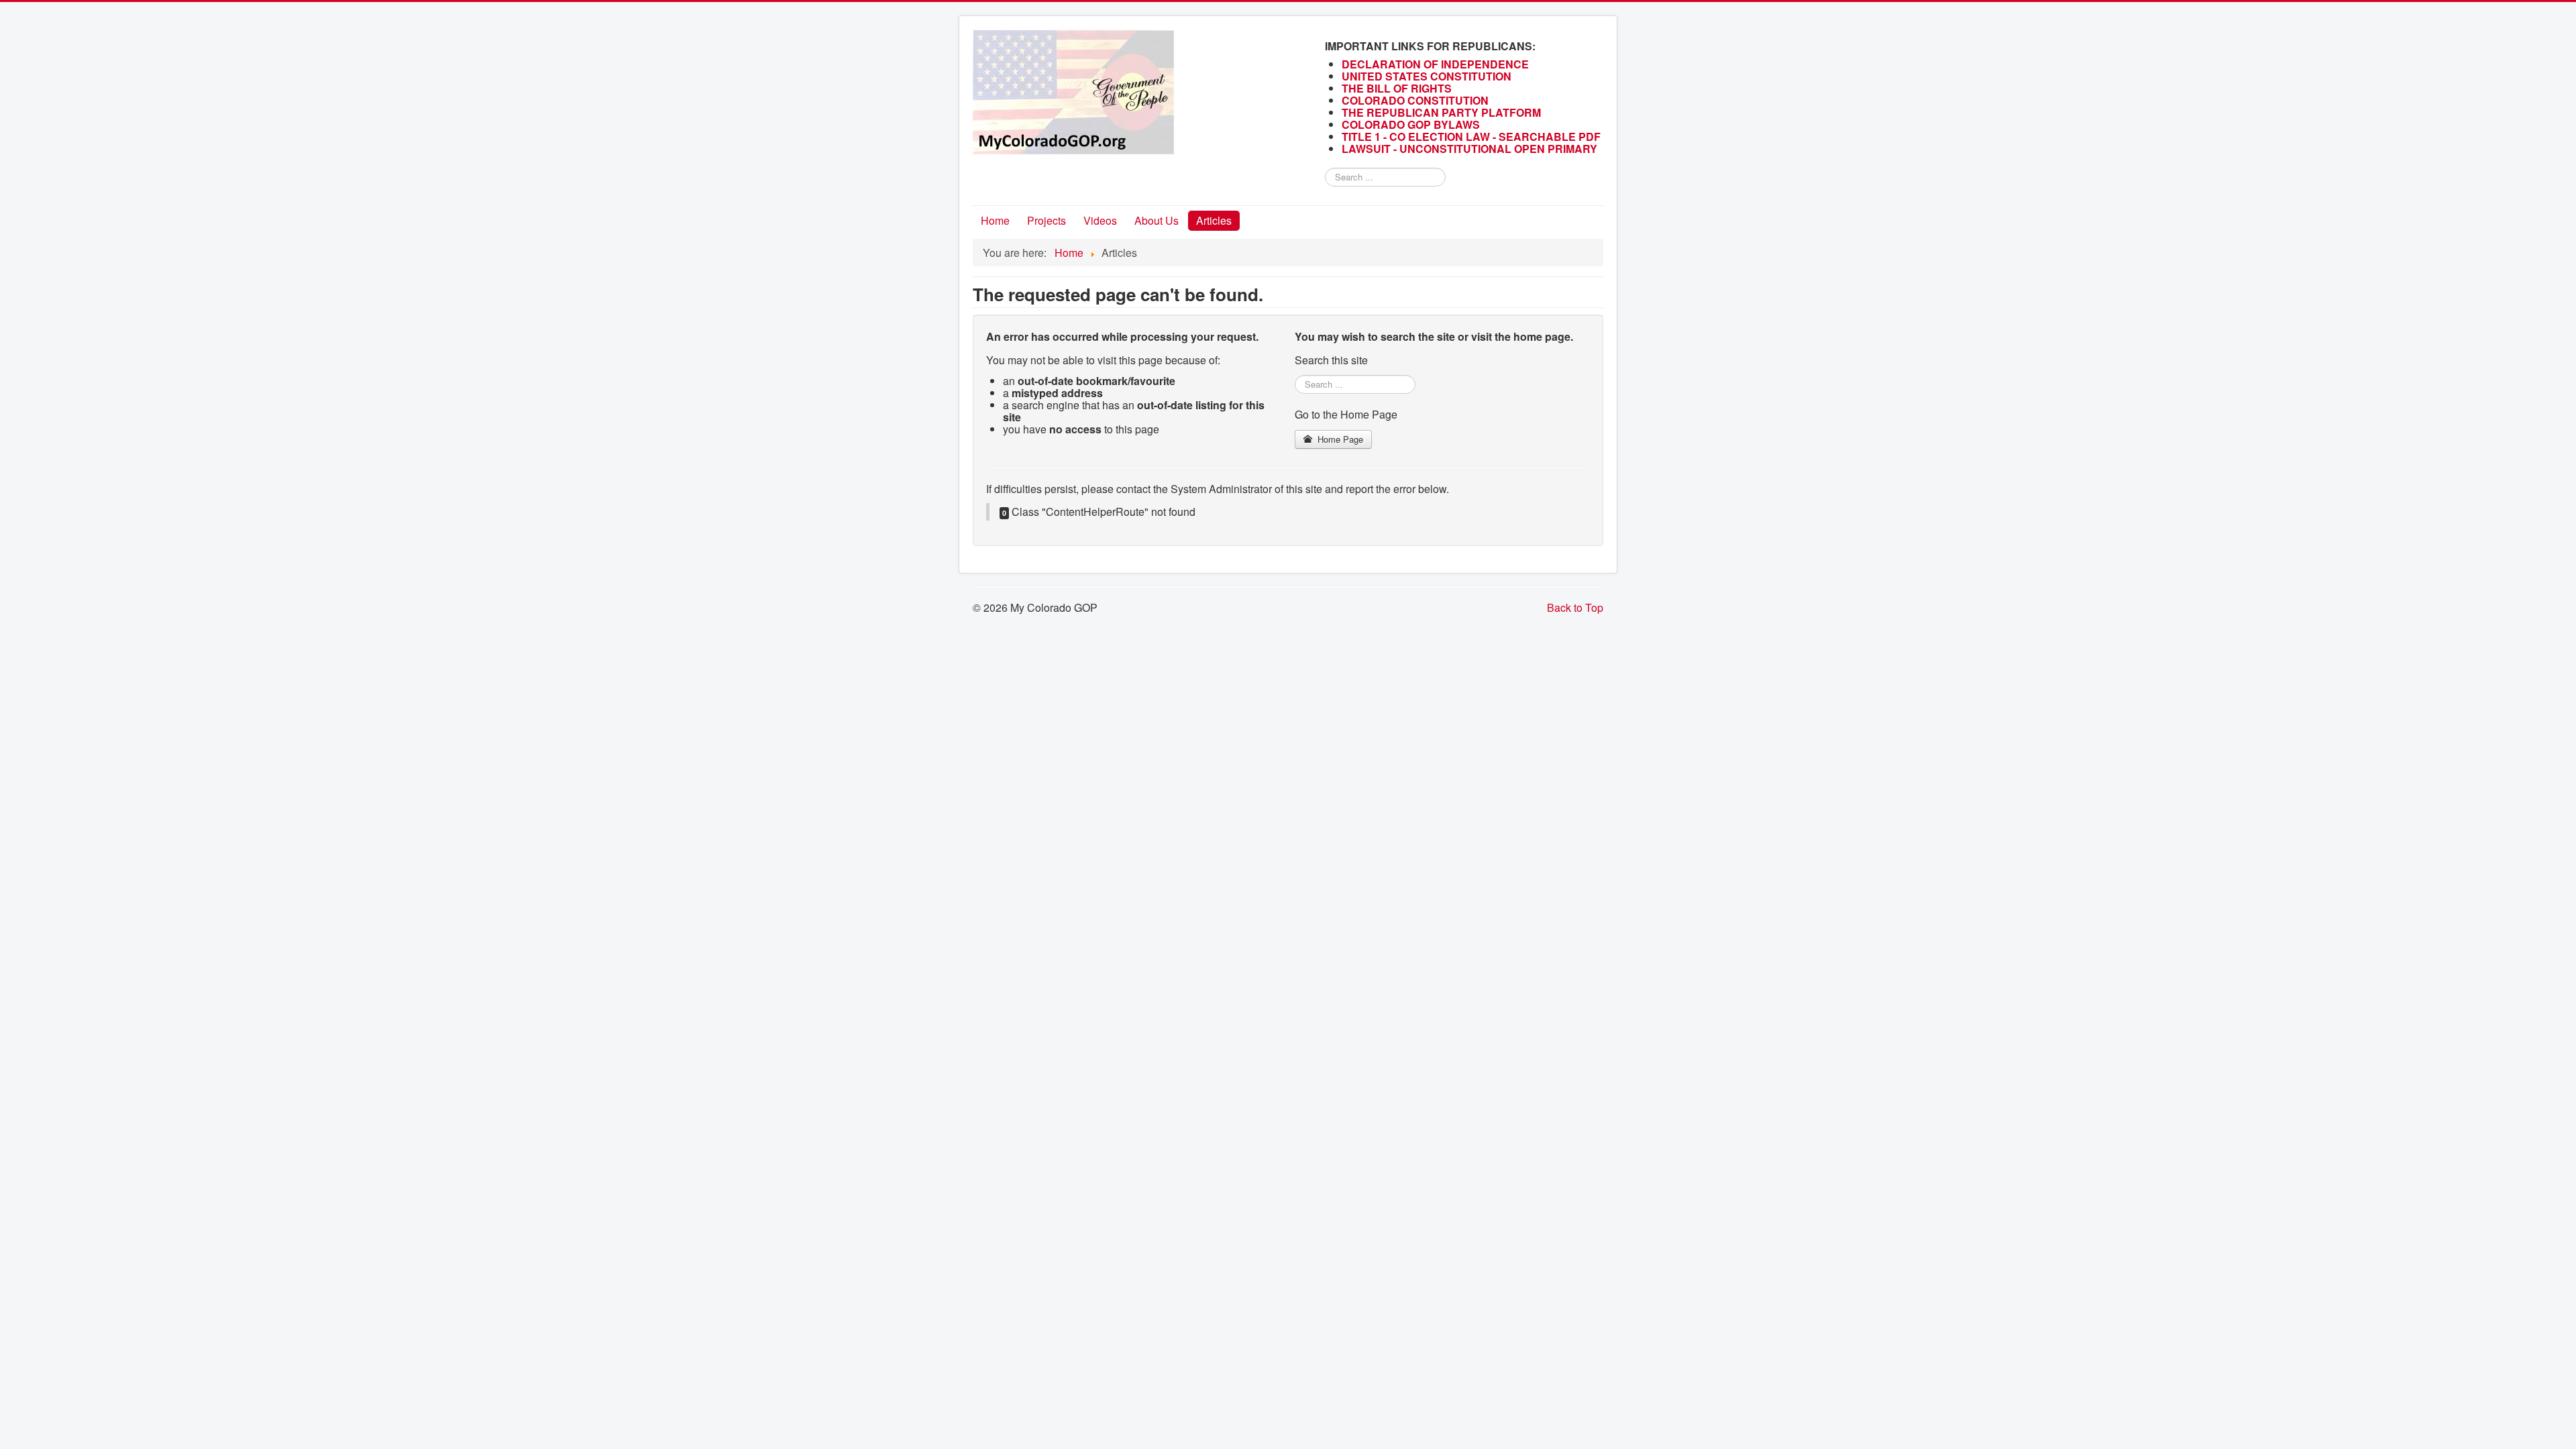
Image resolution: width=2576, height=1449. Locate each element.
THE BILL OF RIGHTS (1397, 88)
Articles (1214, 220)
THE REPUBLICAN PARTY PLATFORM (1441, 112)
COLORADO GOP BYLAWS (1411, 124)
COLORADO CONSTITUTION (1415, 100)
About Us (1157, 220)
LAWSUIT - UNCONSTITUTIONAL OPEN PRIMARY (1471, 149)
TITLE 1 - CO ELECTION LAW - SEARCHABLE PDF (1472, 137)
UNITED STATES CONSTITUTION (1427, 76)
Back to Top (1575, 607)
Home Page (1339, 439)
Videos (1100, 220)
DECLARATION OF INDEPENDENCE (1435, 64)
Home (995, 220)
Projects (1046, 220)
